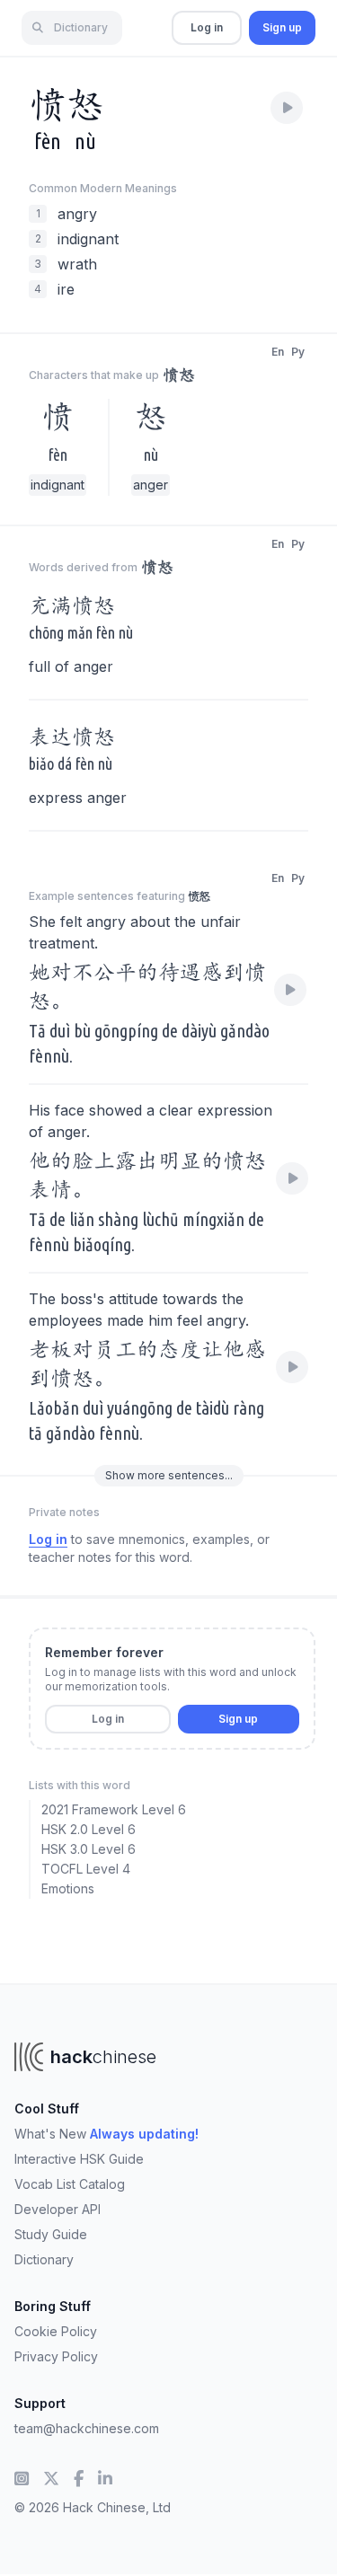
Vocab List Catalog (70, 2184)
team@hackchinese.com (87, 2428)
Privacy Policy (56, 2356)
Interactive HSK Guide (79, 2159)
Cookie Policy (56, 2331)
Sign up (282, 27)
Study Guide (51, 2234)
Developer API (58, 2209)
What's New (106, 2134)
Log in (207, 27)
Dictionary (44, 2259)
